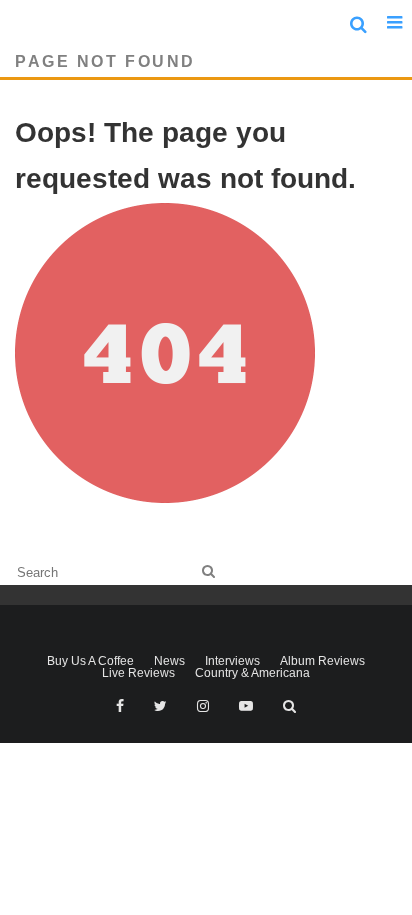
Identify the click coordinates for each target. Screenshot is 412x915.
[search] (208, 571)
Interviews (232, 661)
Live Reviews (138, 673)
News (169, 661)
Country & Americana (252, 673)
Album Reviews (322, 661)
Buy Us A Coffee (90, 661)
